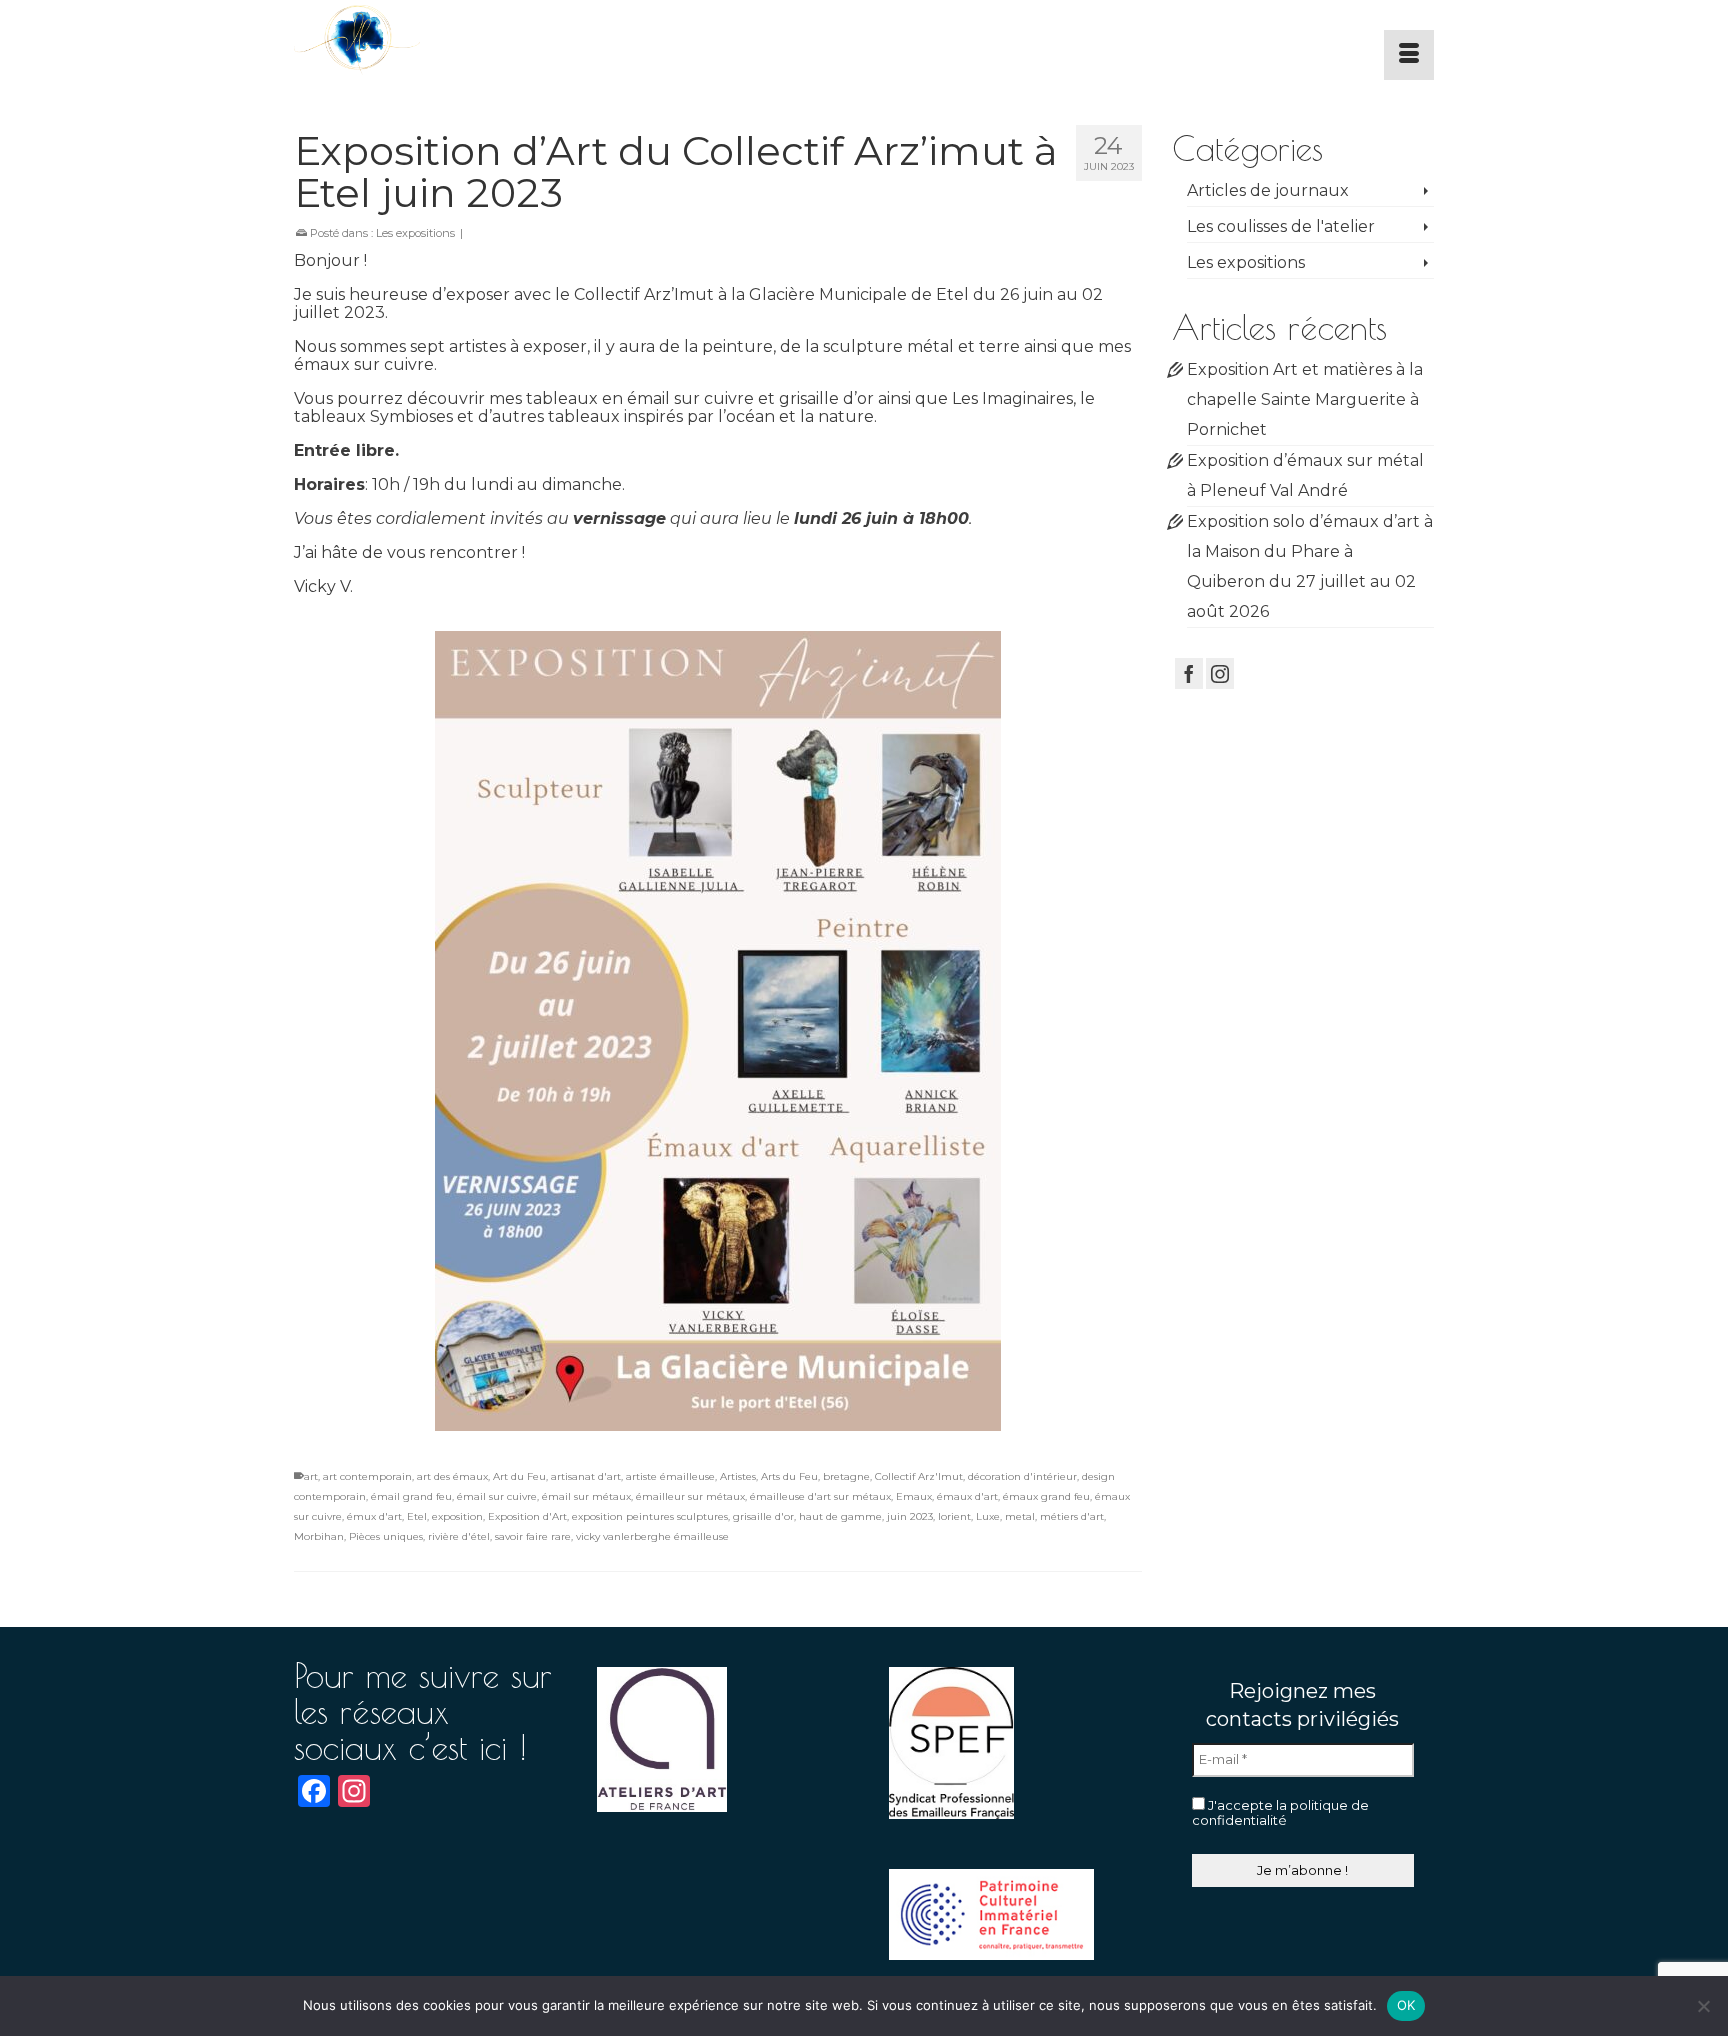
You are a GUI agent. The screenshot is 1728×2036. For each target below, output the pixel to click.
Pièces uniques (386, 1536)
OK (1406, 2005)
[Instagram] (1220, 673)
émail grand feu (411, 1496)
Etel (417, 1516)
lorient (954, 1516)
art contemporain (367, 1476)
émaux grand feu (1046, 1496)
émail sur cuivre (497, 1496)
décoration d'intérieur (1022, 1476)
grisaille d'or (763, 1516)
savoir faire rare (533, 1536)
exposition (457, 1516)
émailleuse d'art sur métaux (820, 1496)
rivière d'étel (459, 1536)
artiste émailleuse (670, 1476)
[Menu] (1409, 55)
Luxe (988, 1516)
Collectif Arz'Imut (919, 1476)
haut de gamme (840, 1516)
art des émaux (452, 1476)
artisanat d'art (586, 1476)
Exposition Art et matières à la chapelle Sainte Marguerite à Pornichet (1305, 399)
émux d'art (374, 1516)
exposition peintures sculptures (650, 1516)
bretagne (846, 1476)
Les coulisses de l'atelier (1281, 226)
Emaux (914, 1496)
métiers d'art (1072, 1516)
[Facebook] (1189, 673)
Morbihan (319, 1536)
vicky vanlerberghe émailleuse (652, 1536)
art (311, 1476)
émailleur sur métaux (690, 1496)
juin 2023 (910, 1516)
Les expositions (415, 233)
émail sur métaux (586, 1496)
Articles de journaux (1268, 190)
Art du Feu (519, 1476)
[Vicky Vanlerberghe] (474, 40)
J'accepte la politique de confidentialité (1280, 1813)
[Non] (1703, 2006)
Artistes (738, 1476)
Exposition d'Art (527, 1516)
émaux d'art (967, 1496)
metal (1020, 1516)
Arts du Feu (789, 1476)
